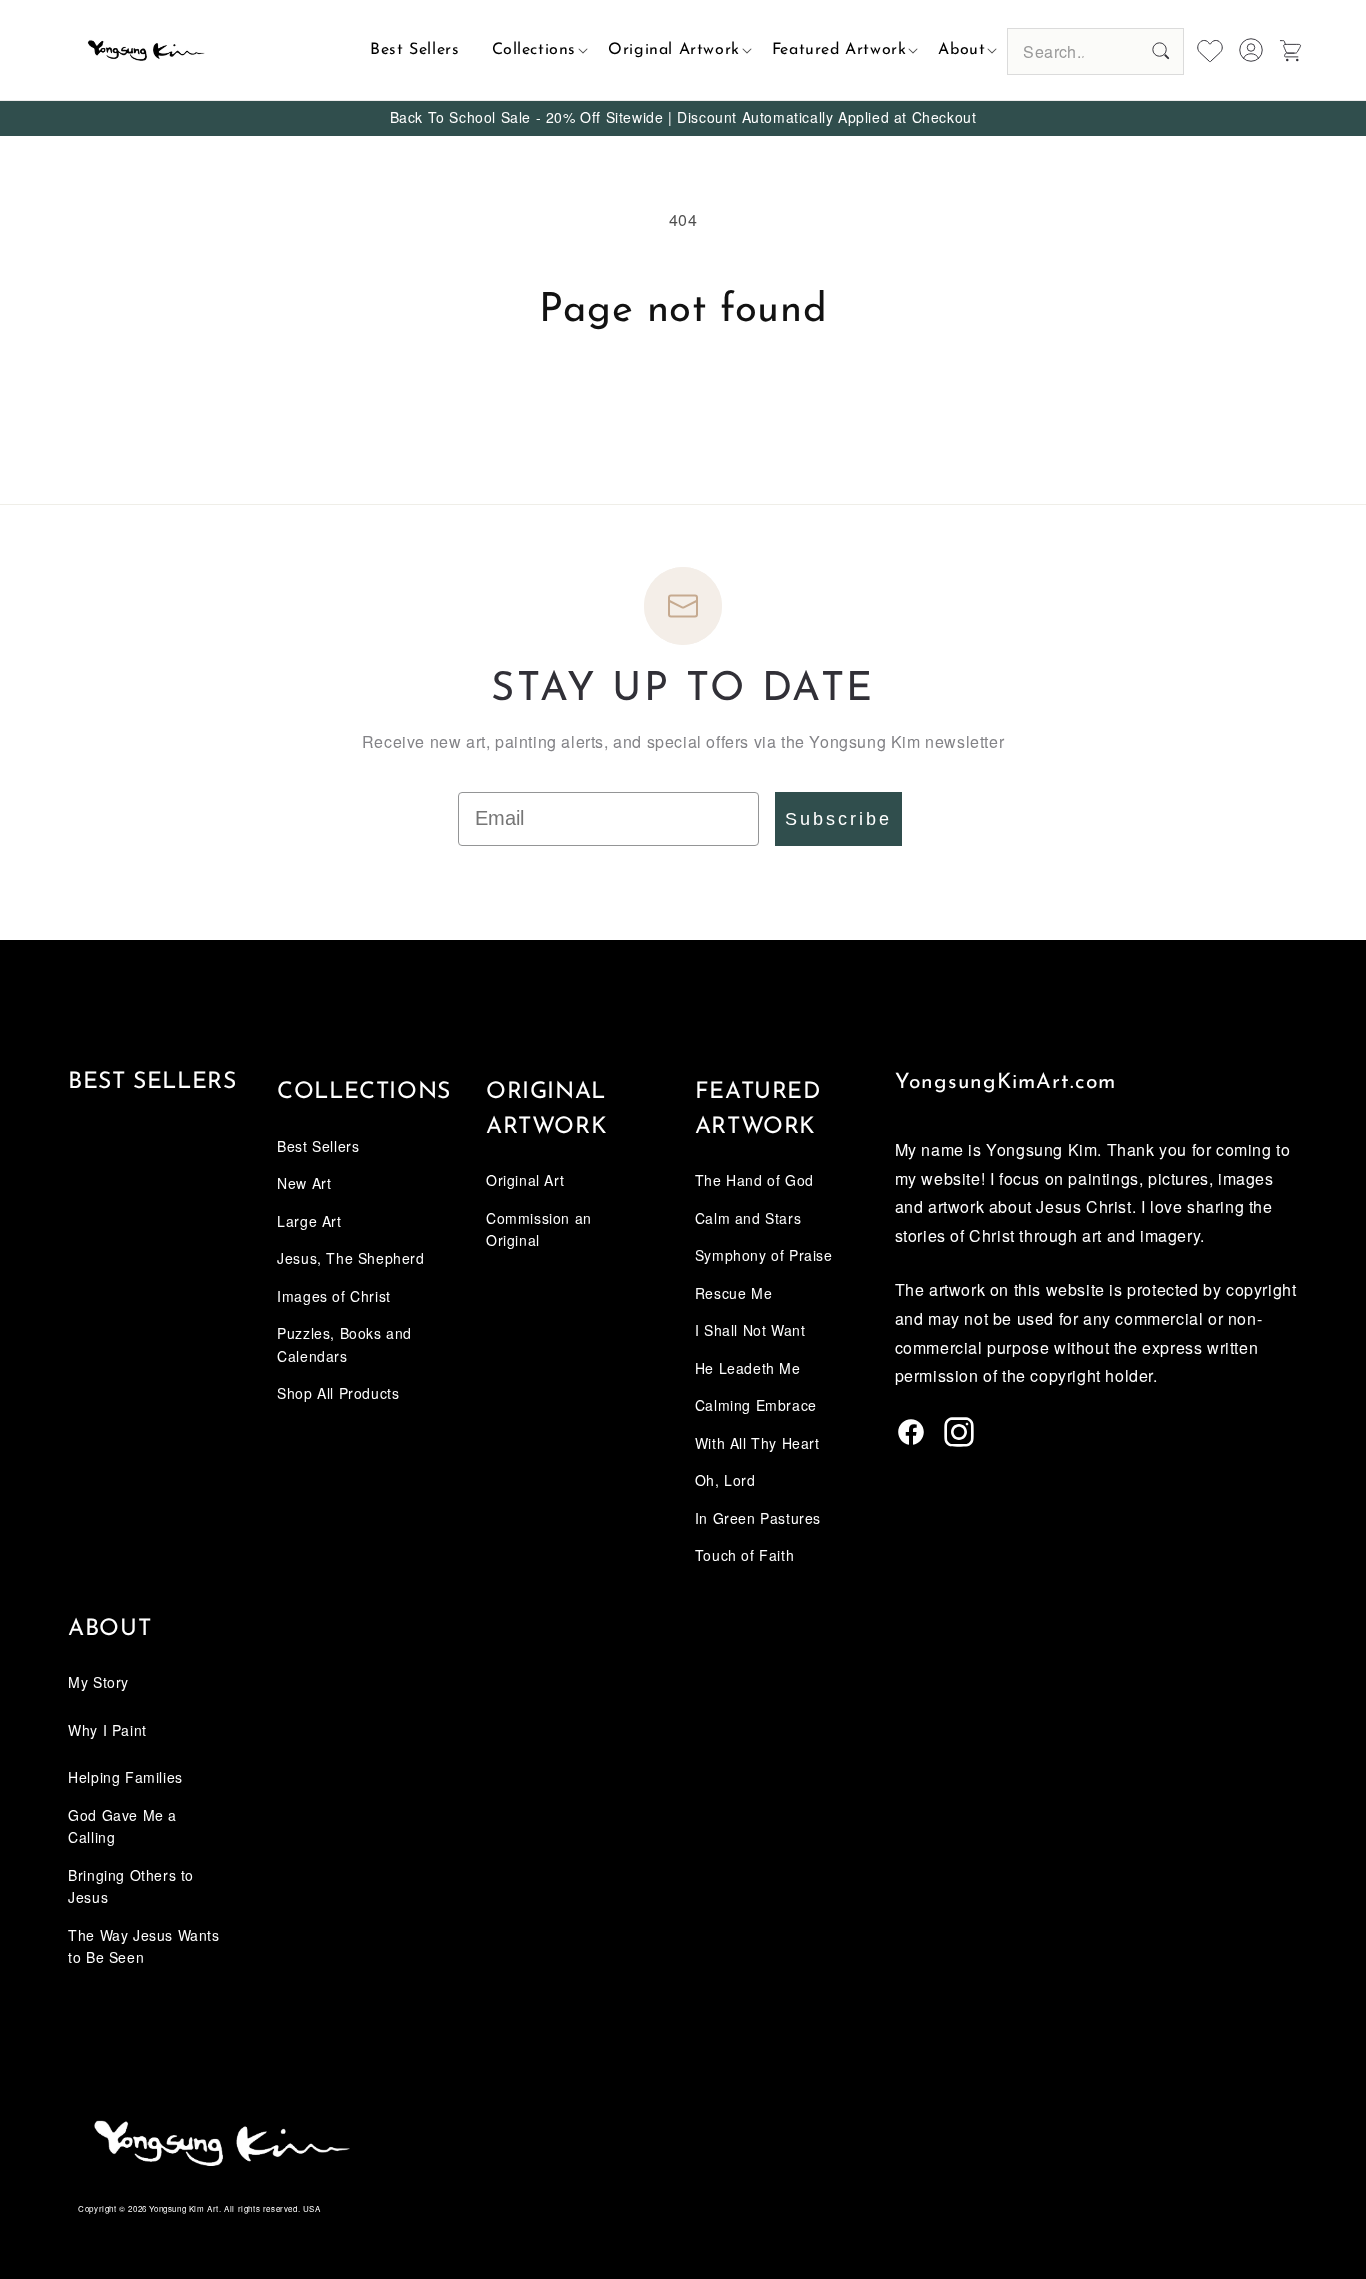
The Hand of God (754, 1180)
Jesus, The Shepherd (350, 1258)
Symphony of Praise (764, 1255)
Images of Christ (334, 1296)
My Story (98, 1682)
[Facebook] (911, 1439)
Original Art (525, 1180)
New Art (304, 1183)
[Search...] (1161, 51)
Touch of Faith (744, 1555)
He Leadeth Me (748, 1368)
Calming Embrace (756, 1405)
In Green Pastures (758, 1518)
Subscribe (838, 819)
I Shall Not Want (750, 1330)
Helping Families (125, 1777)
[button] (534, 50)
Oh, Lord (725, 1480)
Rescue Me (733, 1293)
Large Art (309, 1221)
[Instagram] (959, 1439)
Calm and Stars (748, 1218)
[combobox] (1095, 51)
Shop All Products (338, 1393)
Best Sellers (152, 1082)
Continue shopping (683, 409)
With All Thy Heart (757, 1443)
